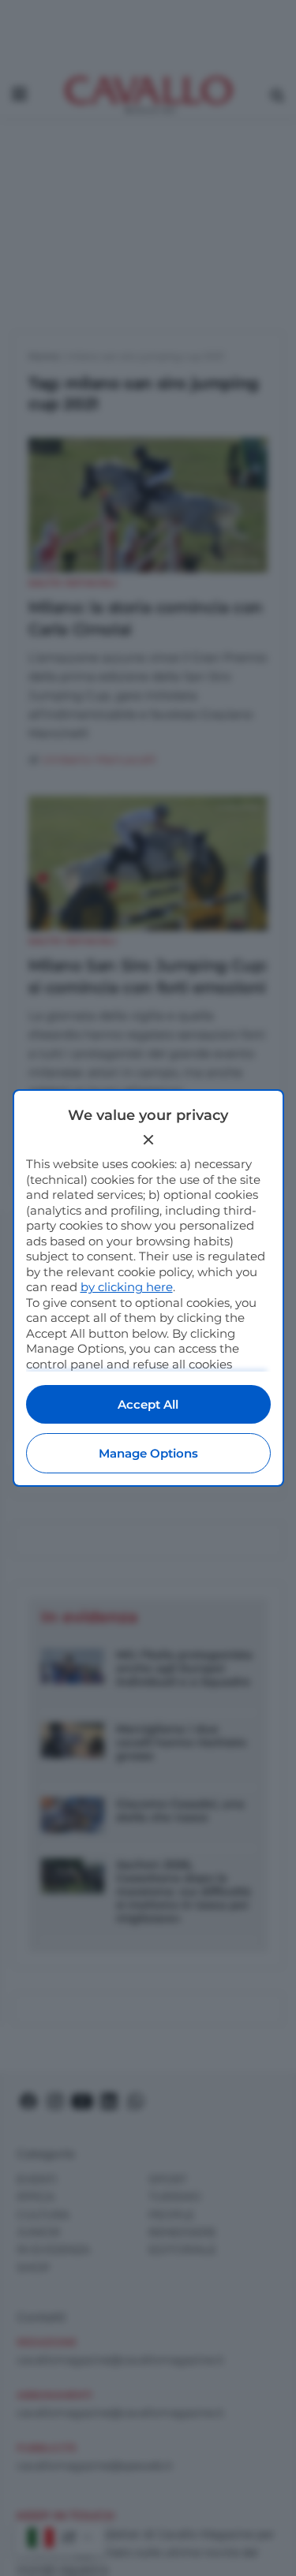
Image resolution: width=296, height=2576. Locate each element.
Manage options (148, 1453)
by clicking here (127, 1287)
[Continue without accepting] (148, 1140)
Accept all (148, 1404)
